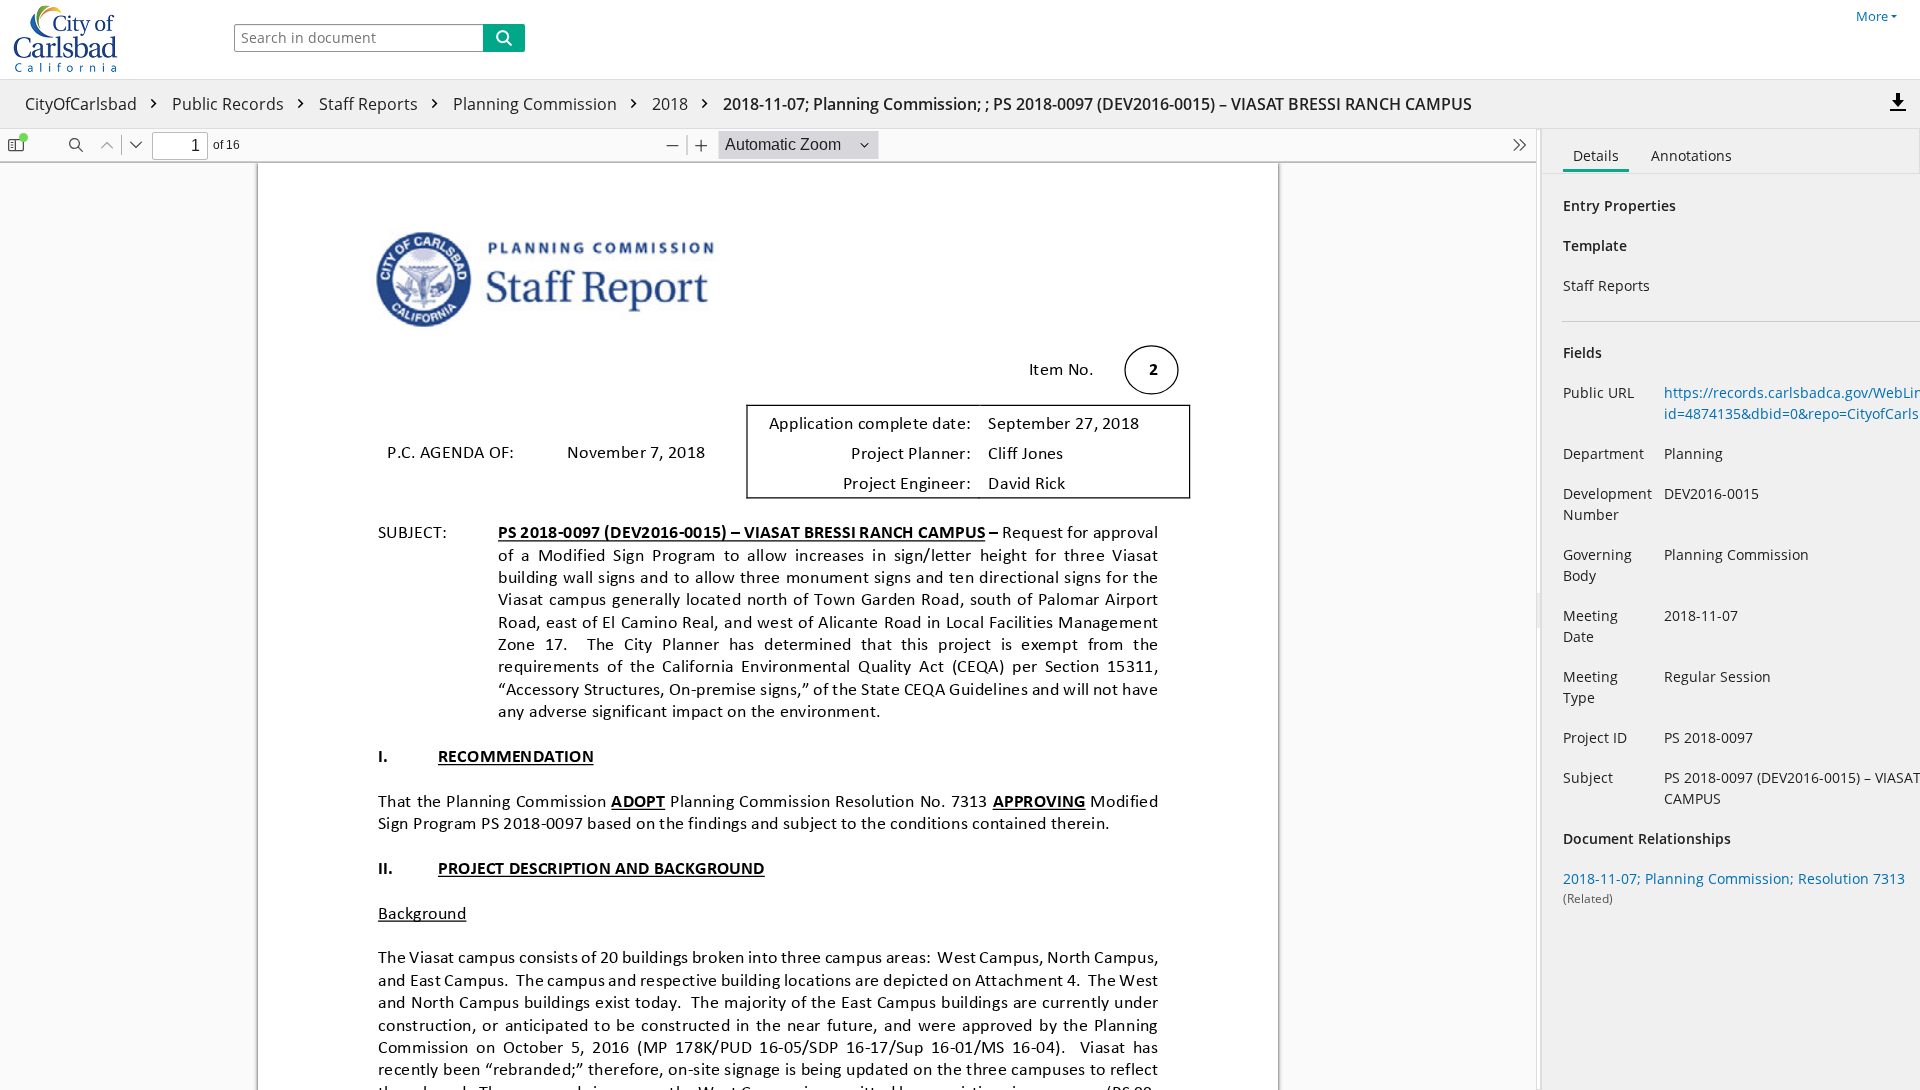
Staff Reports (370, 104)
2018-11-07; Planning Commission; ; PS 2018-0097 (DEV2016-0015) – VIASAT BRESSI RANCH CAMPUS (1097, 104)
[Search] (504, 38)
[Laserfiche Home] (105, 39)
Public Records (230, 104)
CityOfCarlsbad (83, 104)
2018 (672, 104)
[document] (1731, 609)
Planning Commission (537, 104)
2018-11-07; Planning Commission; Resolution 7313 (1734, 878)
